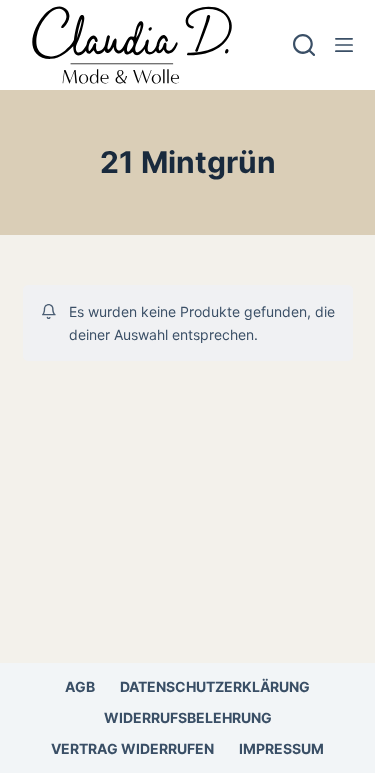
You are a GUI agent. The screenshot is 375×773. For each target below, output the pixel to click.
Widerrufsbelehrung (188, 717)
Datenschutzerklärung (215, 686)
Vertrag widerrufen (132, 748)
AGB (80, 686)
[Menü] (344, 45)
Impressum (281, 748)
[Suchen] (304, 45)
